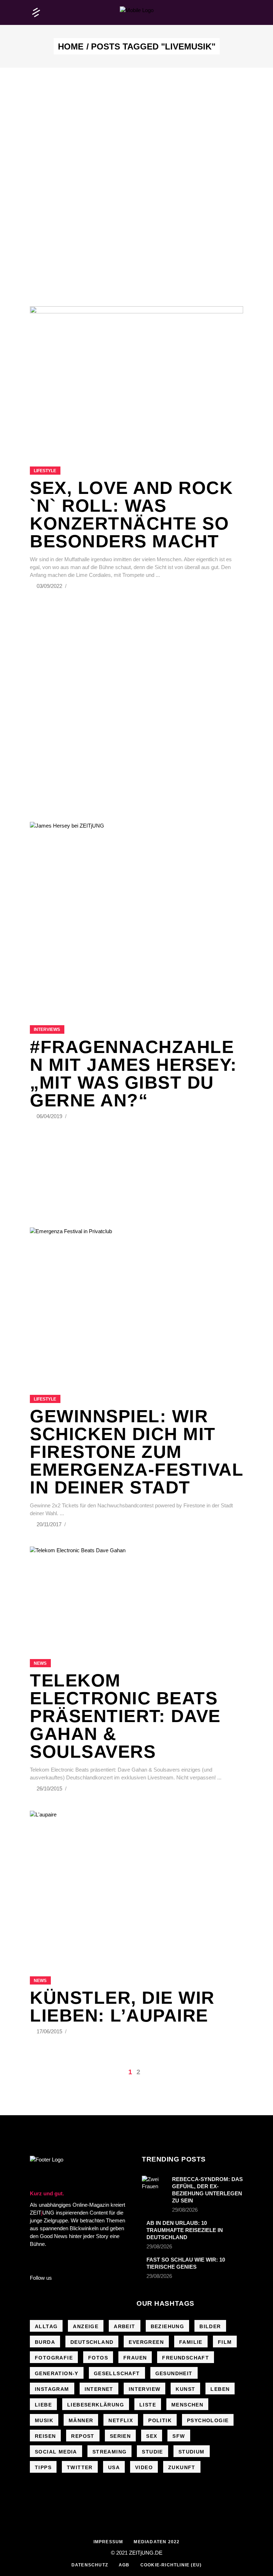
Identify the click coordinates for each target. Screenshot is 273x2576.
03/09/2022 (50, 586)
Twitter (80, 2467)
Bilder (210, 2326)
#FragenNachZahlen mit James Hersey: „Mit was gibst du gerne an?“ (133, 1074)
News (40, 1663)
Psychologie (208, 2420)
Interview (145, 2389)
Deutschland (92, 2342)
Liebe (43, 2405)
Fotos (98, 2358)
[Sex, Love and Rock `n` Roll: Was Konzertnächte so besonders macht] (136, 377)
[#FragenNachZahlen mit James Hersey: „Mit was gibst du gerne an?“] (136, 915)
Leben (220, 2389)
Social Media (56, 2452)
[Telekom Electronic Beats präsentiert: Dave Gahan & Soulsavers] (136, 1594)
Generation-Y (57, 2373)
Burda (45, 2342)
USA (114, 2467)
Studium (192, 2452)
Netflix (121, 2420)
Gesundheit (174, 2373)
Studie (152, 2452)
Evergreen (146, 2342)
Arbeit (124, 2326)
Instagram (52, 2389)
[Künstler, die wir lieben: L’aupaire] (136, 1884)
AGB (124, 2565)
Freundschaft (186, 2358)
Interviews (47, 1029)
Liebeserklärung (96, 2405)
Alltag (46, 2326)
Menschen (187, 2405)
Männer (81, 2420)
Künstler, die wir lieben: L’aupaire (122, 2007)
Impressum (108, 2542)
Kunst (185, 2389)
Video (144, 2467)
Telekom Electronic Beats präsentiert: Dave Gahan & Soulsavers (125, 1716)
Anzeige (86, 2326)
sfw (179, 2436)
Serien (120, 2436)
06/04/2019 (50, 1116)
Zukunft (182, 2467)
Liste (148, 2405)
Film (225, 2342)
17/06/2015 (50, 2031)
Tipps (43, 2467)
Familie (191, 2342)
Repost (83, 2436)
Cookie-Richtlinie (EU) (171, 2565)
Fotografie (54, 2358)
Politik (160, 2420)
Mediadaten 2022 (157, 2542)
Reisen (45, 2436)
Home (71, 47)
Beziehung (168, 2326)
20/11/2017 (50, 1524)
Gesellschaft (117, 2373)
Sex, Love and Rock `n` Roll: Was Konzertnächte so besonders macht (131, 515)
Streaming (110, 2452)
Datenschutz (90, 2565)
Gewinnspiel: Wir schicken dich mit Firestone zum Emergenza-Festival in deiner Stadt (136, 1452)
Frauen (135, 2358)
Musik (44, 2420)
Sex (152, 2436)
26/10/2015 (50, 1788)
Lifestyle (45, 471)
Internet (99, 2389)
